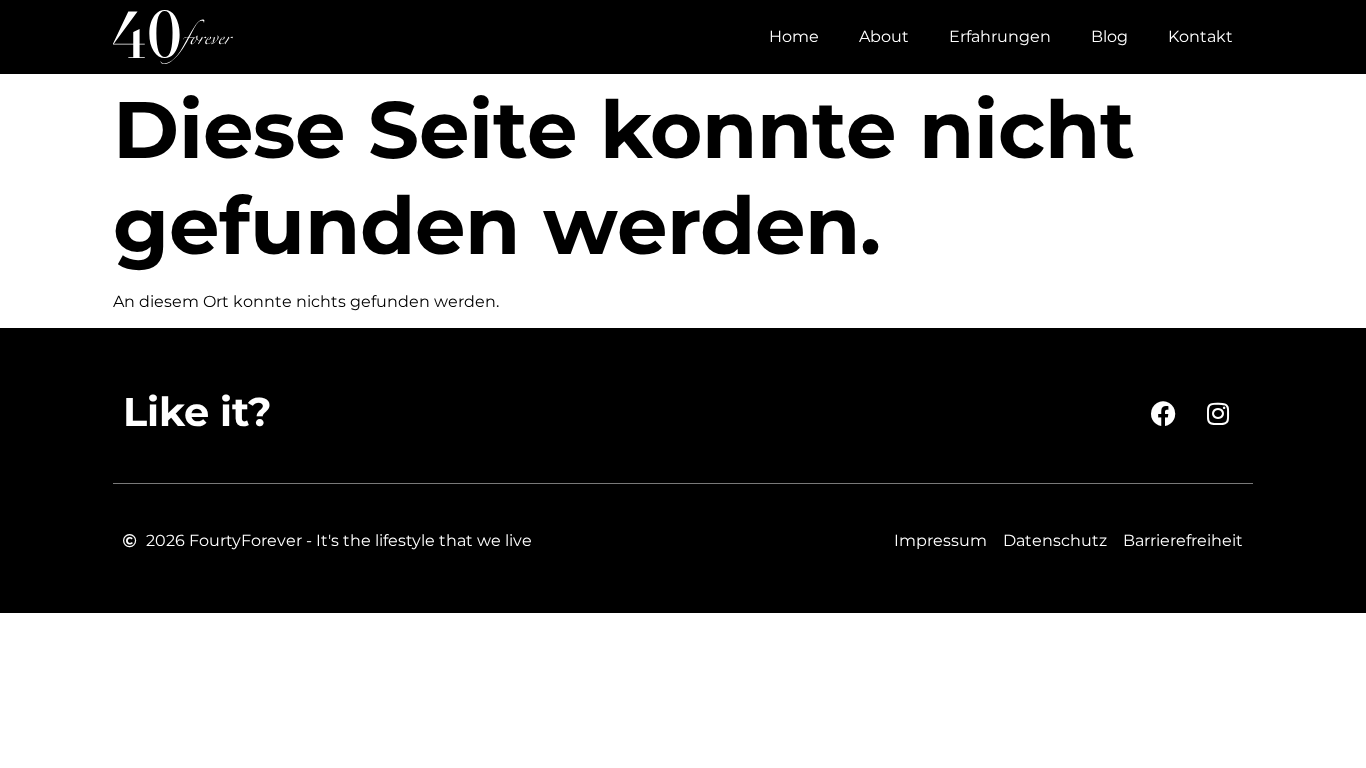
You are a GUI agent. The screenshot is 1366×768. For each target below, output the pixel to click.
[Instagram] (1218, 413)
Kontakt (1200, 36)
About (884, 36)
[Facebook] (1163, 413)
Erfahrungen (1000, 36)
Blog (1109, 36)
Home (794, 36)
